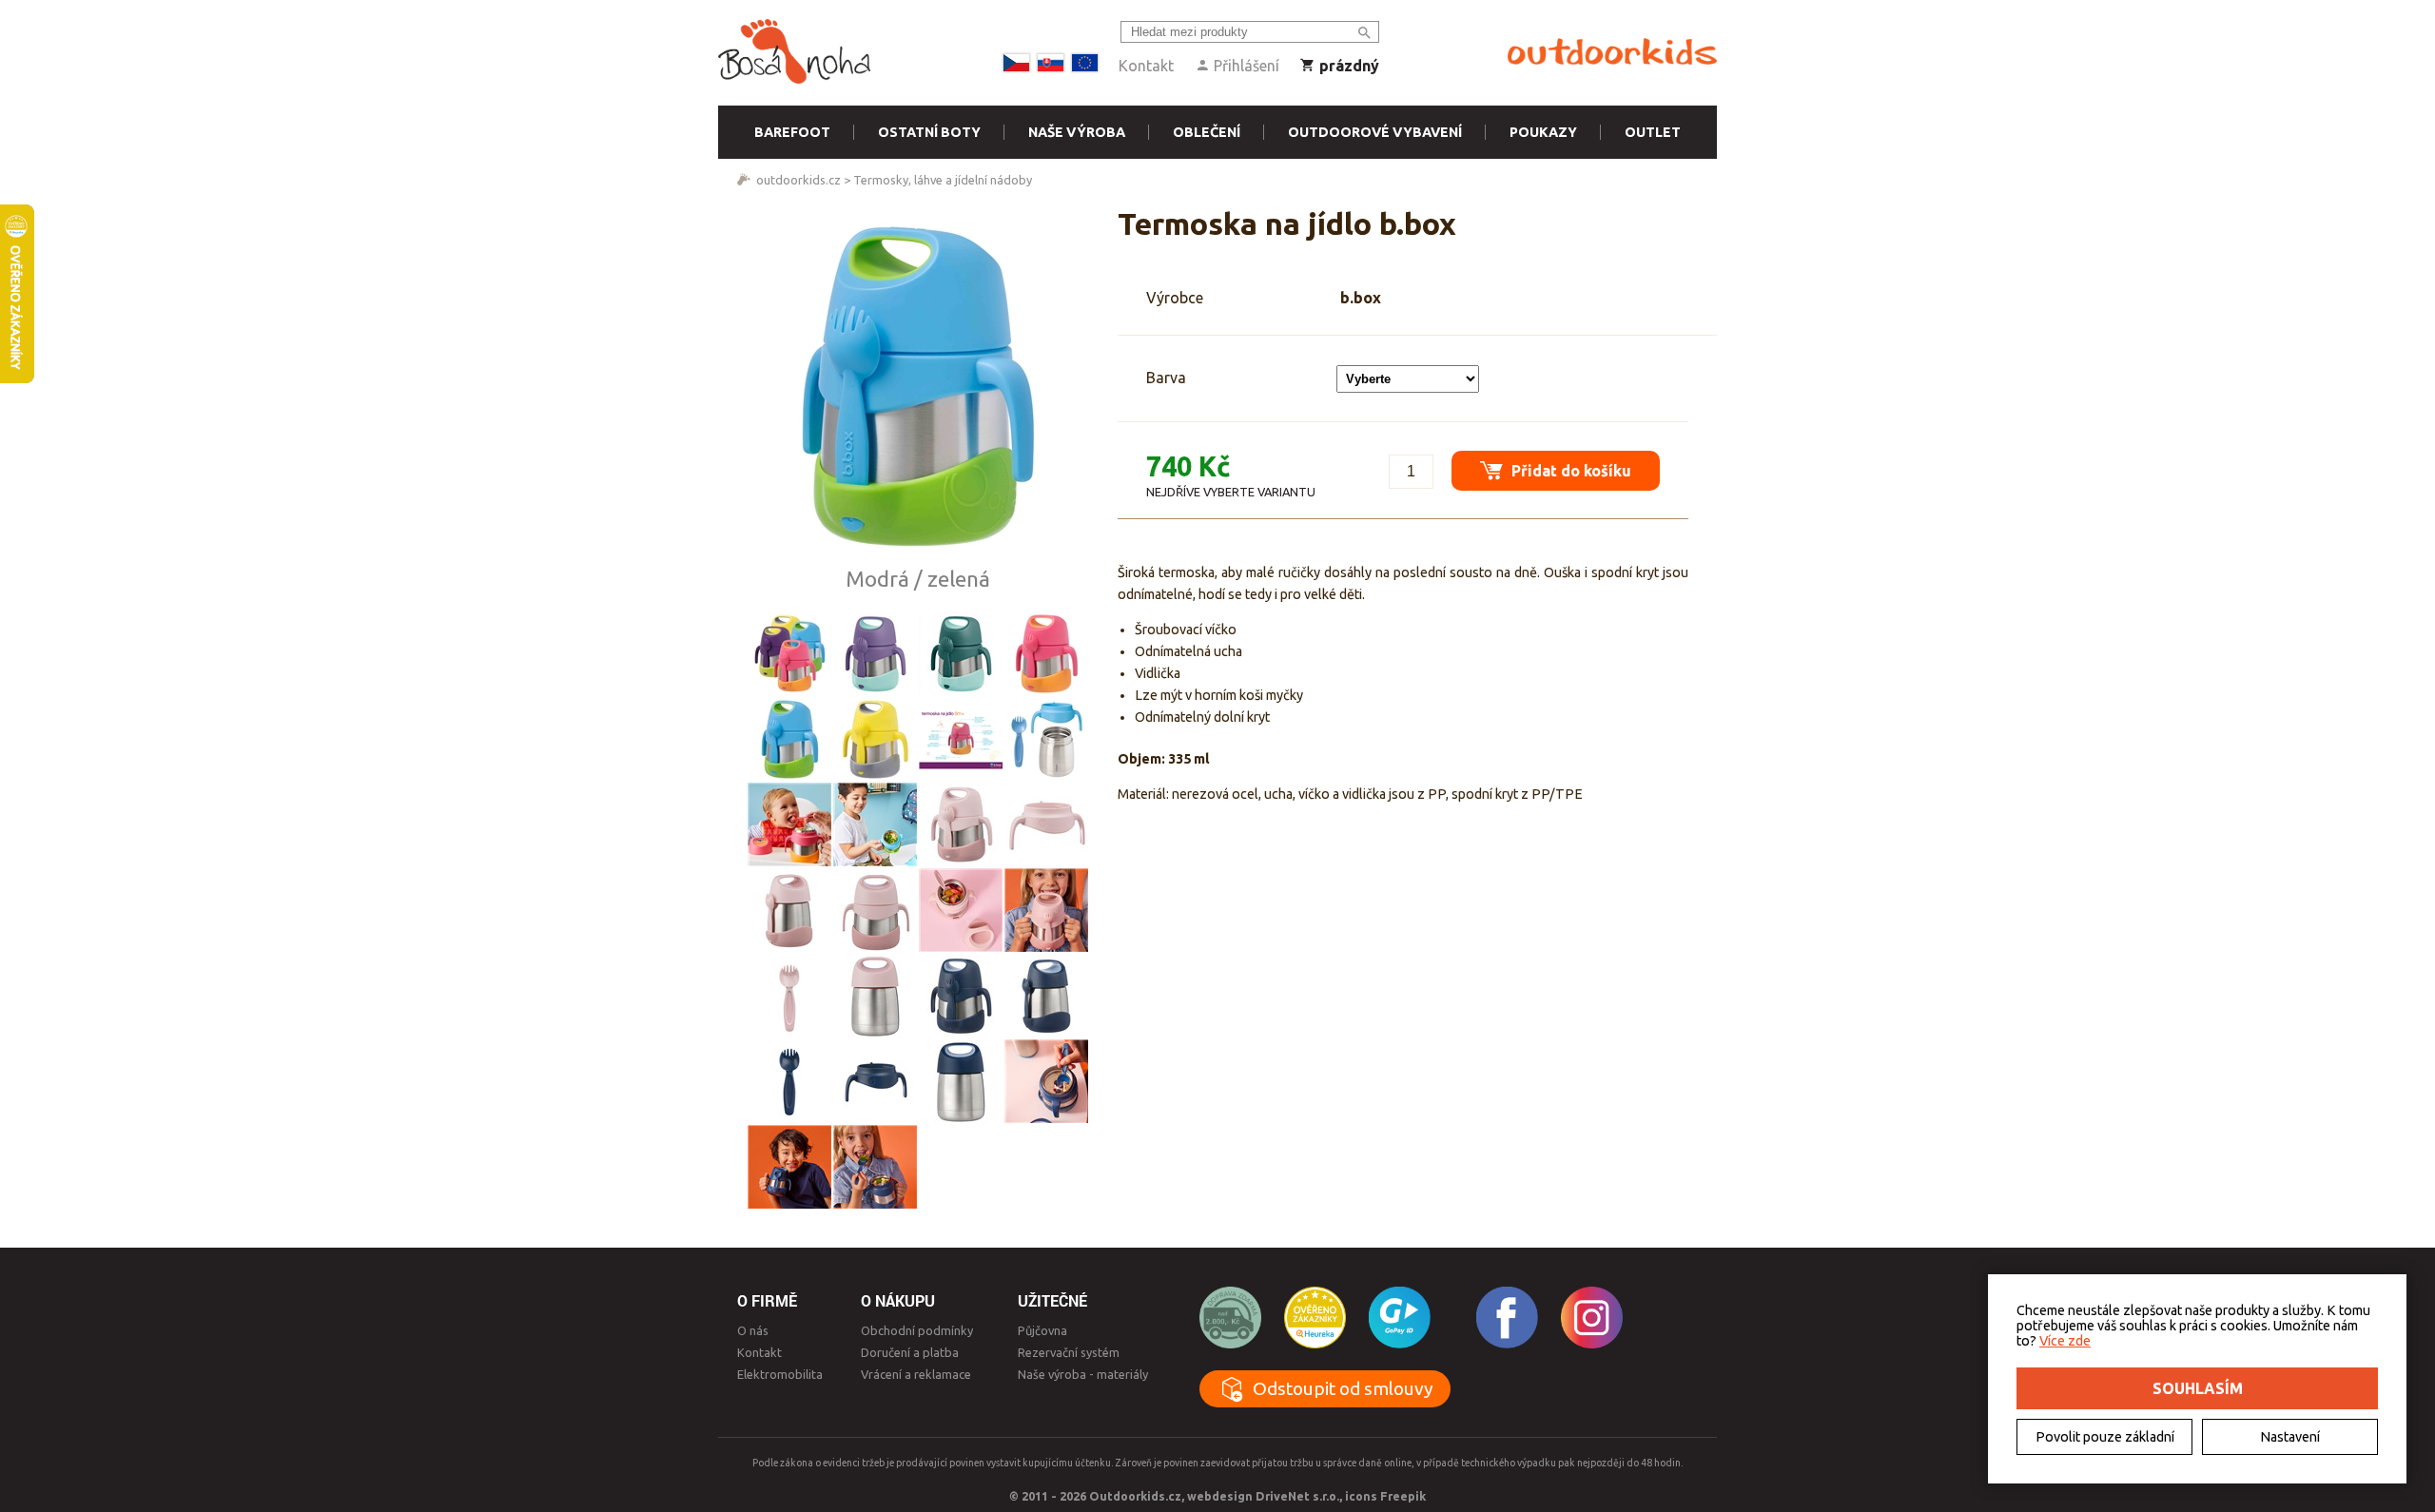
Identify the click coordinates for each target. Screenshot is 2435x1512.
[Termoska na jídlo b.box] (918, 386)
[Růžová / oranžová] (1046, 653)
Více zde (2065, 1341)
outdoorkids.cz (799, 180)
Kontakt (1146, 66)
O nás (753, 1330)
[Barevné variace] (789, 653)
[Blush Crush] (961, 824)
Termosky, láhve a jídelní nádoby (943, 180)
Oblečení (1207, 132)
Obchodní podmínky (917, 1330)
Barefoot (792, 132)
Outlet (1653, 132)
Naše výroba (1077, 132)
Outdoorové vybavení (1375, 132)
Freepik (1403, 1496)
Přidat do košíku (1569, 471)
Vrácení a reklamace (916, 1374)
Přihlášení (1245, 66)
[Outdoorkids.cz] (1612, 52)
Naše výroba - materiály (1083, 1374)
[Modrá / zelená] (789, 739)
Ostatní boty (929, 132)
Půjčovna (1042, 1330)
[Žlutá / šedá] (875, 739)
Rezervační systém (1069, 1352)
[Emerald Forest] (961, 653)
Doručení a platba (910, 1352)
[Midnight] (961, 996)
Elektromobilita (780, 1374)
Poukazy (1543, 132)
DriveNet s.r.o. (1297, 1496)
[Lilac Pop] (875, 653)
